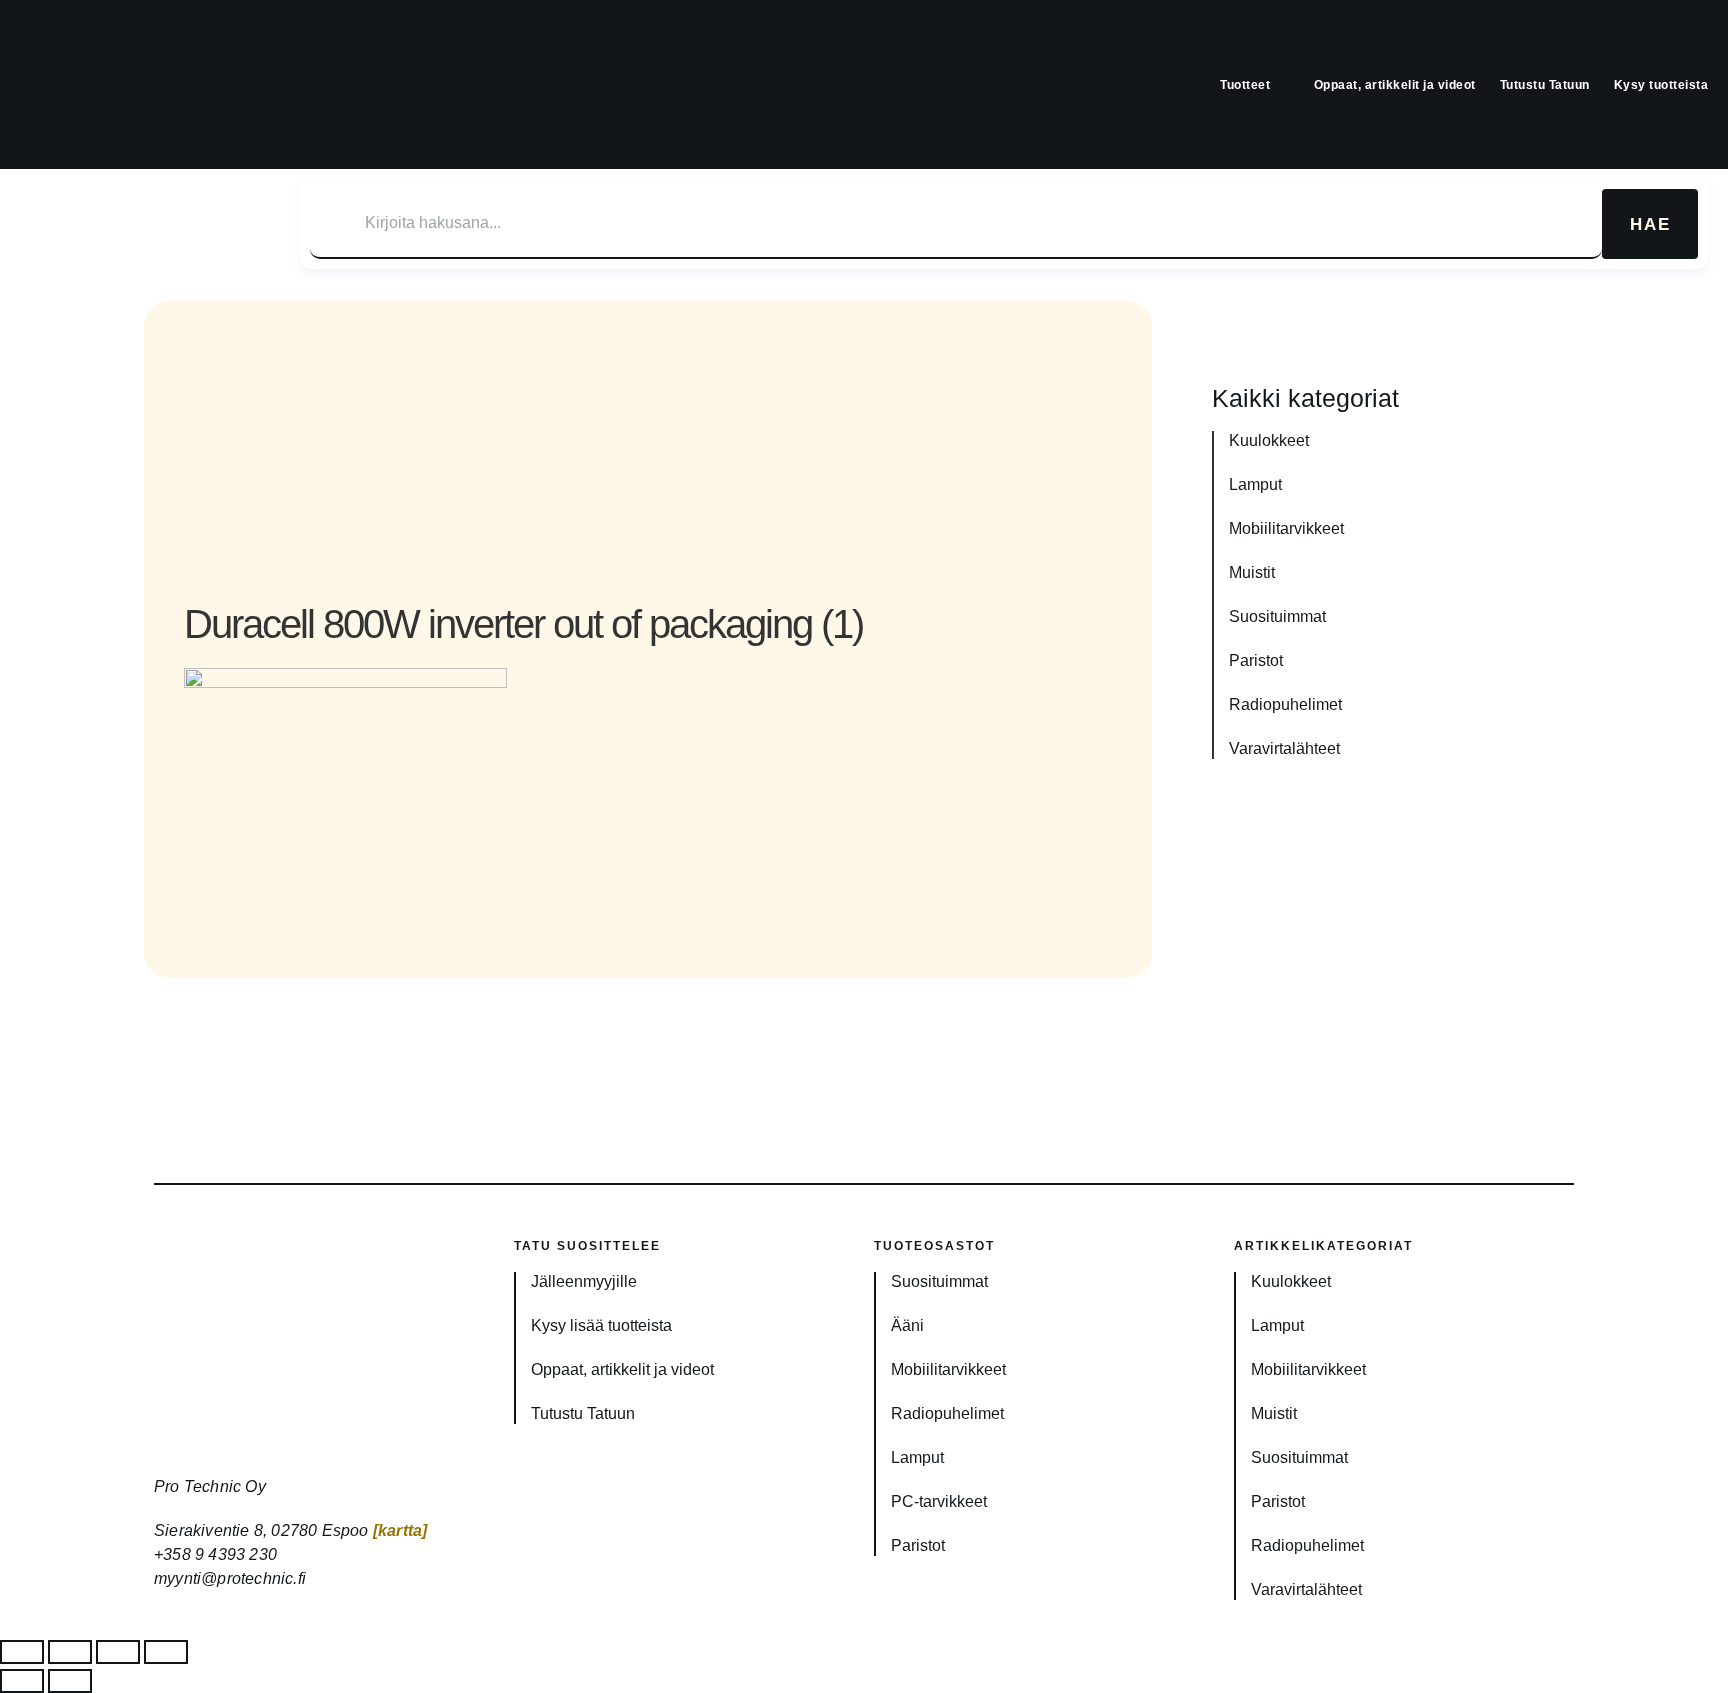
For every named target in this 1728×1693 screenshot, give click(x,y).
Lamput (1255, 484)
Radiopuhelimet (1285, 704)
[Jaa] (118, 1652)
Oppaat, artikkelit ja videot (1395, 85)
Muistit (1252, 572)
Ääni (907, 1325)
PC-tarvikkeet (939, 1501)
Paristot (1256, 660)
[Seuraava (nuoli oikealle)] (70, 1681)
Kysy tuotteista (1661, 85)
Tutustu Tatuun (1545, 85)
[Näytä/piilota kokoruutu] (70, 1652)
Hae (1650, 224)
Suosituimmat (1277, 616)
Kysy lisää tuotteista (601, 1325)
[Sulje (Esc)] (166, 1652)
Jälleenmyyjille (584, 1281)
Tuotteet (1245, 85)
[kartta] (400, 1530)
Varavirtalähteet (1284, 748)
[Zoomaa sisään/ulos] (22, 1652)
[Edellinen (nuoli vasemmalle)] (22, 1681)
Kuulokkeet (1269, 440)
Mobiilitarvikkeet (1286, 528)
